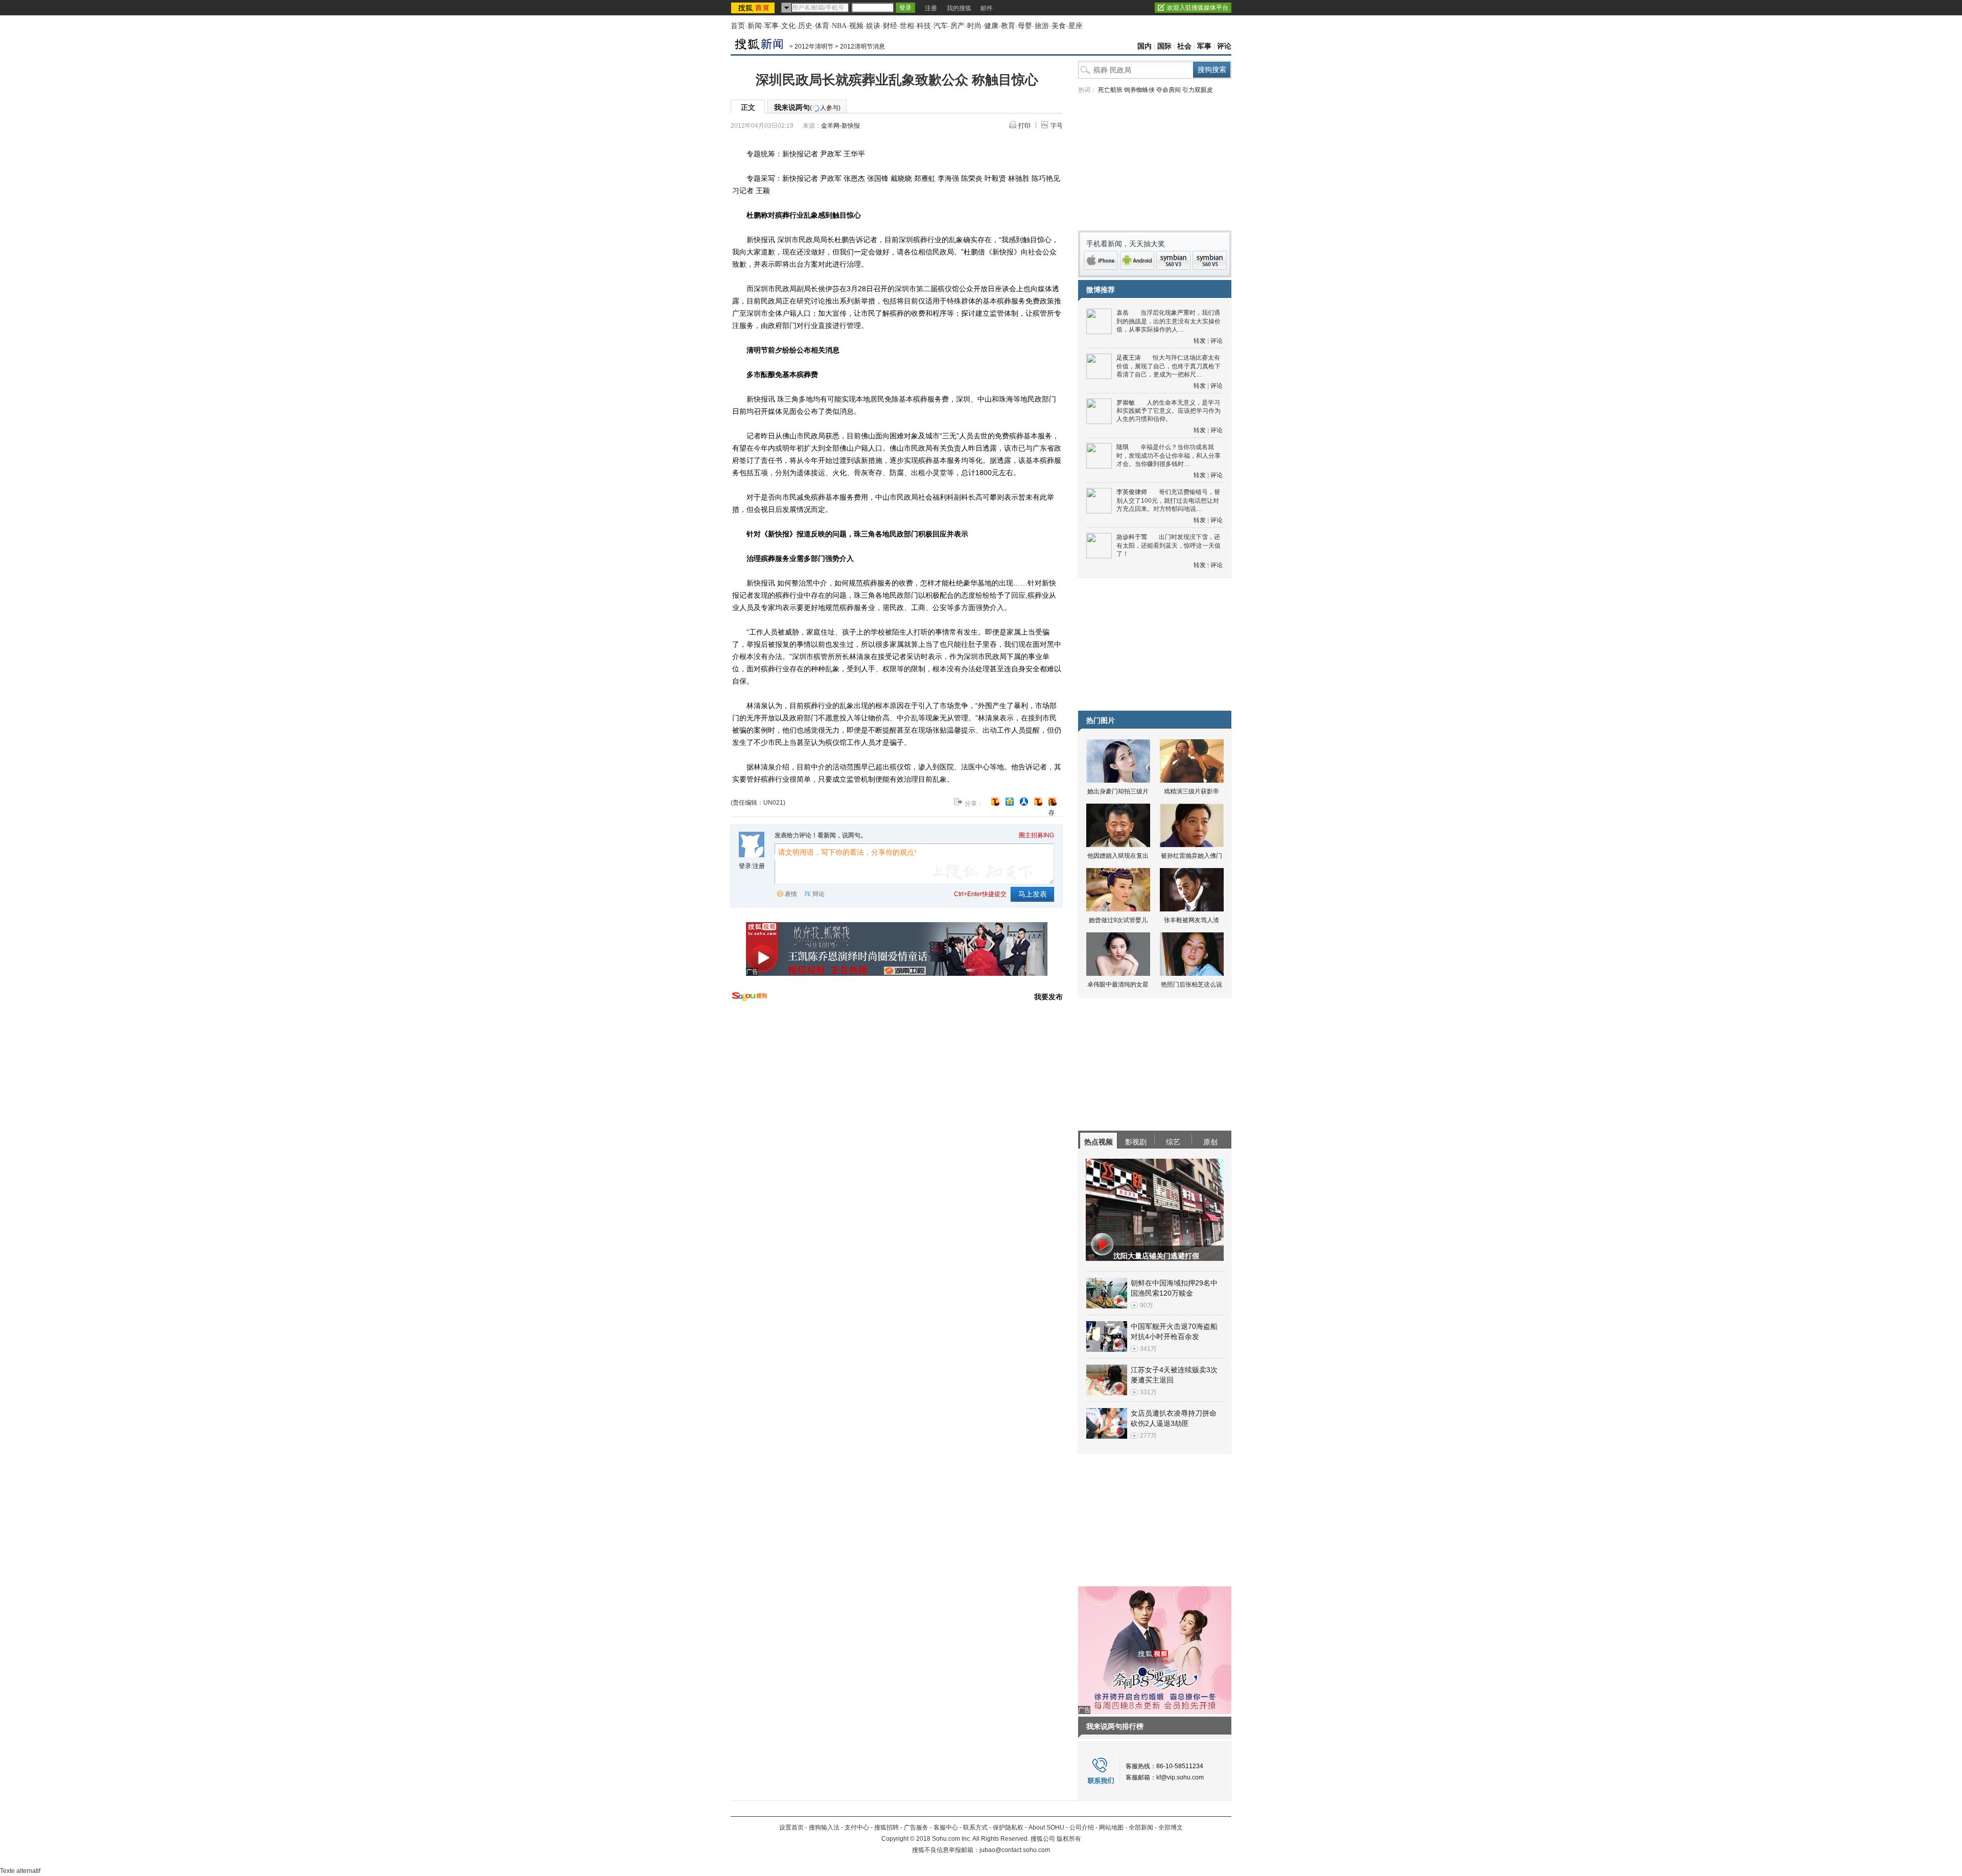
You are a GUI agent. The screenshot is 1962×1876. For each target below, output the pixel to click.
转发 (1200, 341)
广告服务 (916, 1827)
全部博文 (1171, 1827)
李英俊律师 (1132, 492)
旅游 (1042, 26)
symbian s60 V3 (1173, 260)
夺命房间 (1169, 90)
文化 (788, 26)
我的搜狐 (959, 8)
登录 (745, 866)
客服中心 (946, 1827)
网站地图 (1111, 1827)
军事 (772, 26)
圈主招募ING (1036, 835)
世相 (907, 26)
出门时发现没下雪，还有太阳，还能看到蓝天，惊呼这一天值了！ (1169, 545)
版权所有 (1069, 1839)
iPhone (1101, 260)
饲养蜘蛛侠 (1139, 90)
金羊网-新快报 (840, 126)
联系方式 (975, 1827)
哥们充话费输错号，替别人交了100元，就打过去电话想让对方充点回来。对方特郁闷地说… (1168, 500)
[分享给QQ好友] (1010, 802)
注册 (931, 8)
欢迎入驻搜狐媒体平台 (1198, 8)
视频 (856, 26)
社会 (1184, 46)
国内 (1144, 46)
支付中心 (857, 1827)
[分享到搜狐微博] (995, 802)
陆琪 (1123, 447)
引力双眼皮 (1198, 90)
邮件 (987, 8)
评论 (1224, 46)
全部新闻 (1141, 1827)
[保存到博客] (1052, 802)
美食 (1059, 26)
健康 (991, 26)
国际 (1164, 46)
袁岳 (1123, 313)
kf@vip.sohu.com (1180, 1777)
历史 (805, 26)
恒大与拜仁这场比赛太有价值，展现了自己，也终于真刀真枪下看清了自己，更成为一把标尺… (1169, 366)
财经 (890, 26)
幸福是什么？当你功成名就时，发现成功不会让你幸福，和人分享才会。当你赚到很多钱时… (1169, 455)
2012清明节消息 (862, 46)
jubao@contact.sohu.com (1015, 1850)
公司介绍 (1082, 1827)
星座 (1076, 26)
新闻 (755, 26)
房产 (957, 26)
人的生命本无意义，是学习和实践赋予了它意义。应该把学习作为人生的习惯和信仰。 (1169, 411)
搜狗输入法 (824, 1827)
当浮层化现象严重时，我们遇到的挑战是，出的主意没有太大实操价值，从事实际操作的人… (1169, 321)
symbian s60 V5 (1210, 260)
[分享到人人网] (1024, 802)
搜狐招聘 (886, 1827)
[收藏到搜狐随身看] (1038, 802)
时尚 (974, 26)
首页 (738, 26)
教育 (1008, 26)
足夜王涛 (1129, 358)
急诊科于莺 (1132, 537)
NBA (839, 26)
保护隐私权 (1008, 1827)
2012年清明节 (814, 46)
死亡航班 (1110, 90)
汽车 (941, 26)
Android (1137, 260)
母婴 (1025, 26)
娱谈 (873, 26)
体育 (822, 26)
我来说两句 (807, 107)
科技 (924, 26)
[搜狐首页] (754, 8)
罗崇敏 (1126, 403)
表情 (791, 894)
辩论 (819, 894)
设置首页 (791, 1827)
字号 (1057, 126)
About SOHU (1046, 1827)
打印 (1024, 126)
